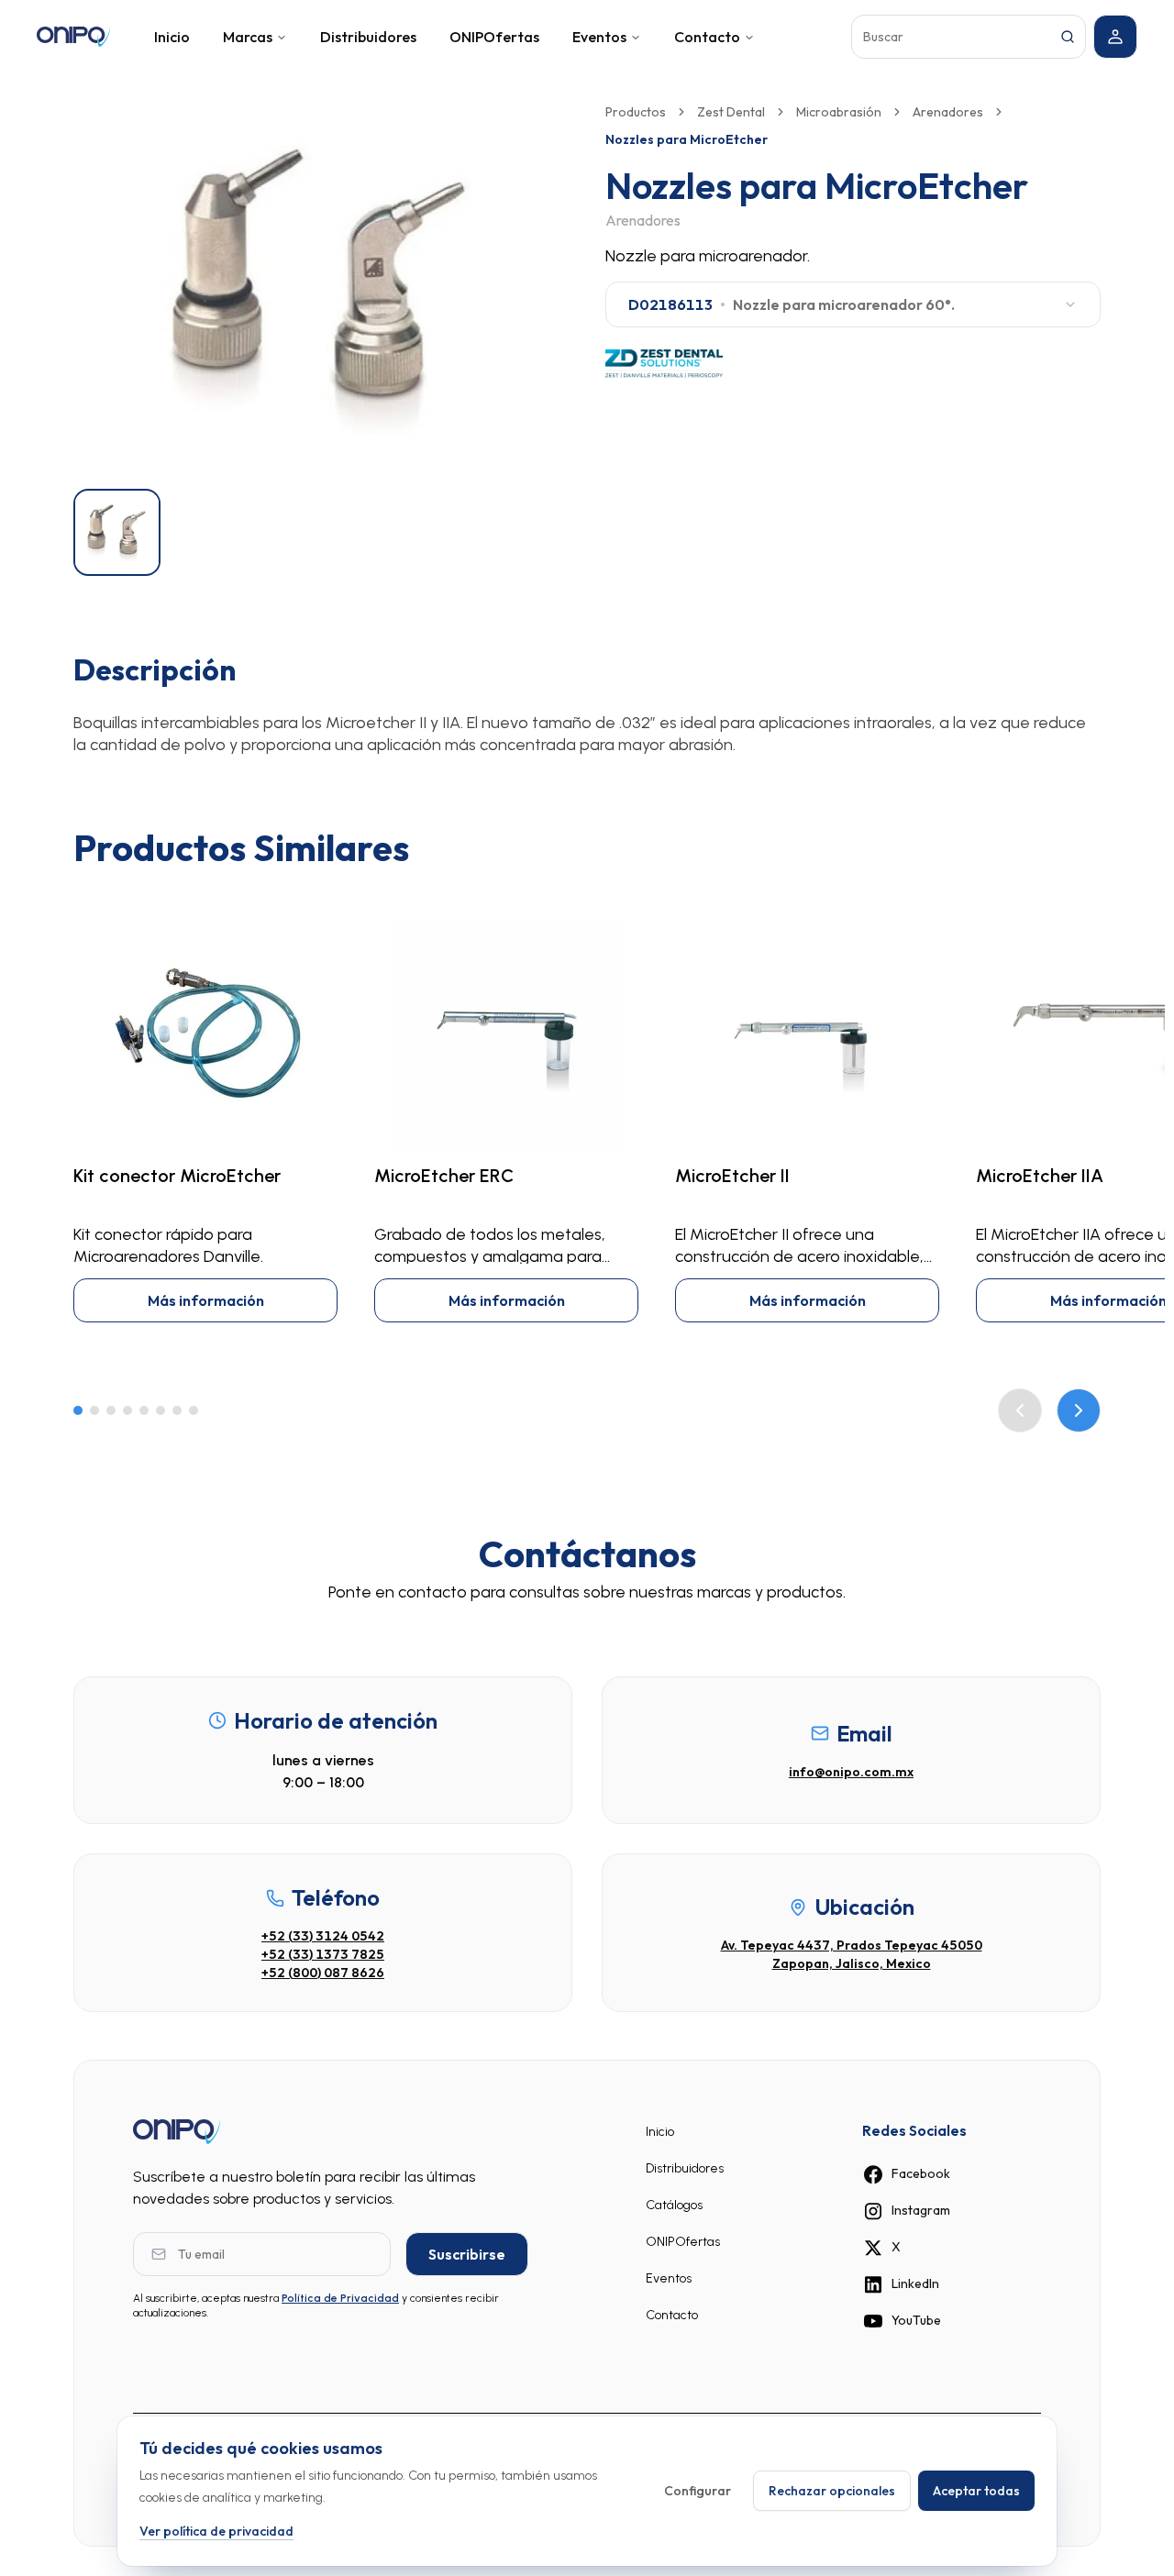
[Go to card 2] (94, 1410)
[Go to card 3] (111, 1410)
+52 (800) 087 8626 (323, 1973)
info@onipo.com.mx (851, 1772)
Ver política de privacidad (216, 2530)
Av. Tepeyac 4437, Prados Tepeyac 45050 (852, 1945)
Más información (206, 1300)
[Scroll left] (1020, 1410)
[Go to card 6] (161, 1410)
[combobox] (853, 304)
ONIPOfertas (494, 37)
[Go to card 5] (144, 1410)
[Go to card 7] (177, 1410)
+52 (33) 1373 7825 (323, 1954)
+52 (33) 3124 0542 (323, 1936)
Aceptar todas (976, 2491)
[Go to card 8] (194, 1410)
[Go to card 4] (127, 1410)
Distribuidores (368, 37)
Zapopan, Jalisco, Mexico (852, 1963)
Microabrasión (839, 112)
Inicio (172, 37)
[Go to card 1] (78, 1410)
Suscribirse (467, 2254)
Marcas (248, 37)
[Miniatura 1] (117, 532)
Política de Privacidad (340, 2298)
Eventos (599, 37)
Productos (636, 112)
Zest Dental (731, 112)
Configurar (698, 2491)
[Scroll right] (1079, 1410)
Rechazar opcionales (832, 2491)
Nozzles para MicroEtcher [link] (687, 139)
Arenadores (948, 112)
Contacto (707, 37)
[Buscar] (1068, 37)
